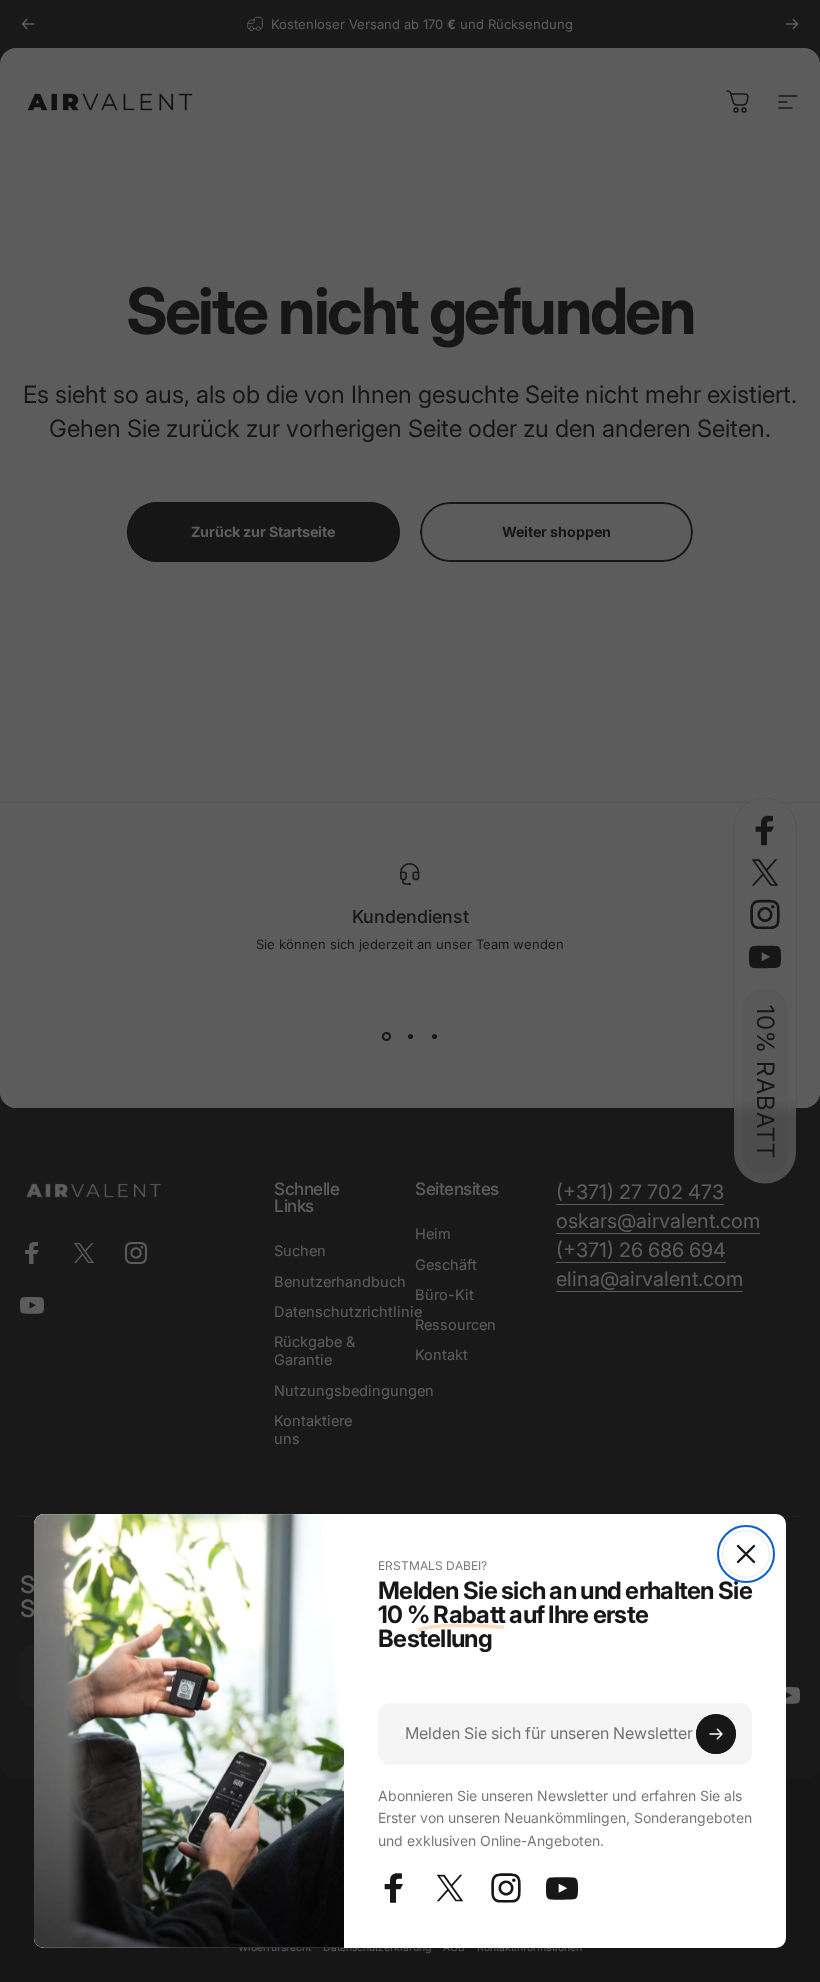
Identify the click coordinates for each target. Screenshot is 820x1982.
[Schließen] (746, 1554)
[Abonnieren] (716, 1734)
